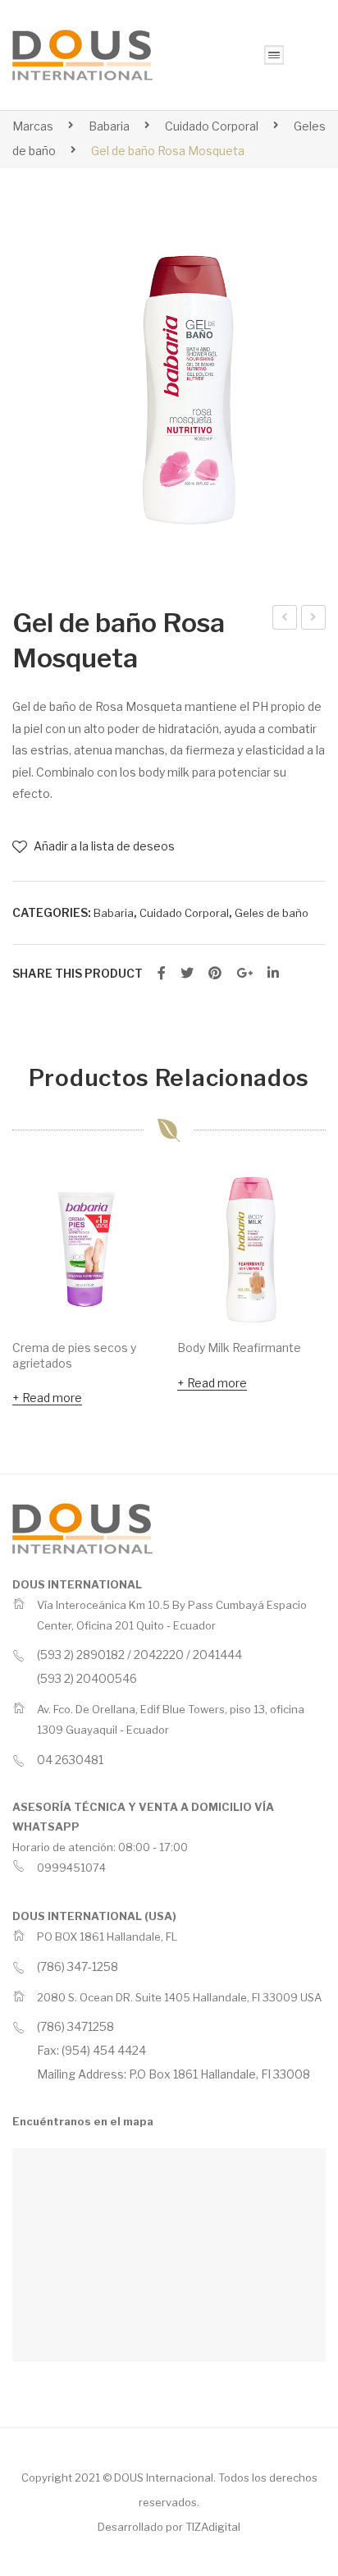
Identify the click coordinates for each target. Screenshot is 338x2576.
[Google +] (244, 974)
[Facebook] (162, 974)
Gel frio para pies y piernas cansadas (314, 620)
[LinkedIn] (273, 974)
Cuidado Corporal (212, 126)
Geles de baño (272, 913)
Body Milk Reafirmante (239, 1348)
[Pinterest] (215, 974)
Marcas (33, 126)
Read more (52, 1398)
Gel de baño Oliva (286, 620)
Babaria (109, 126)
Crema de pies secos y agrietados (74, 1355)
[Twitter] (187, 974)
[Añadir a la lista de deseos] (140, 1196)
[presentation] (29, 1294)
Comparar (140, 1229)
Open (274, 55)
